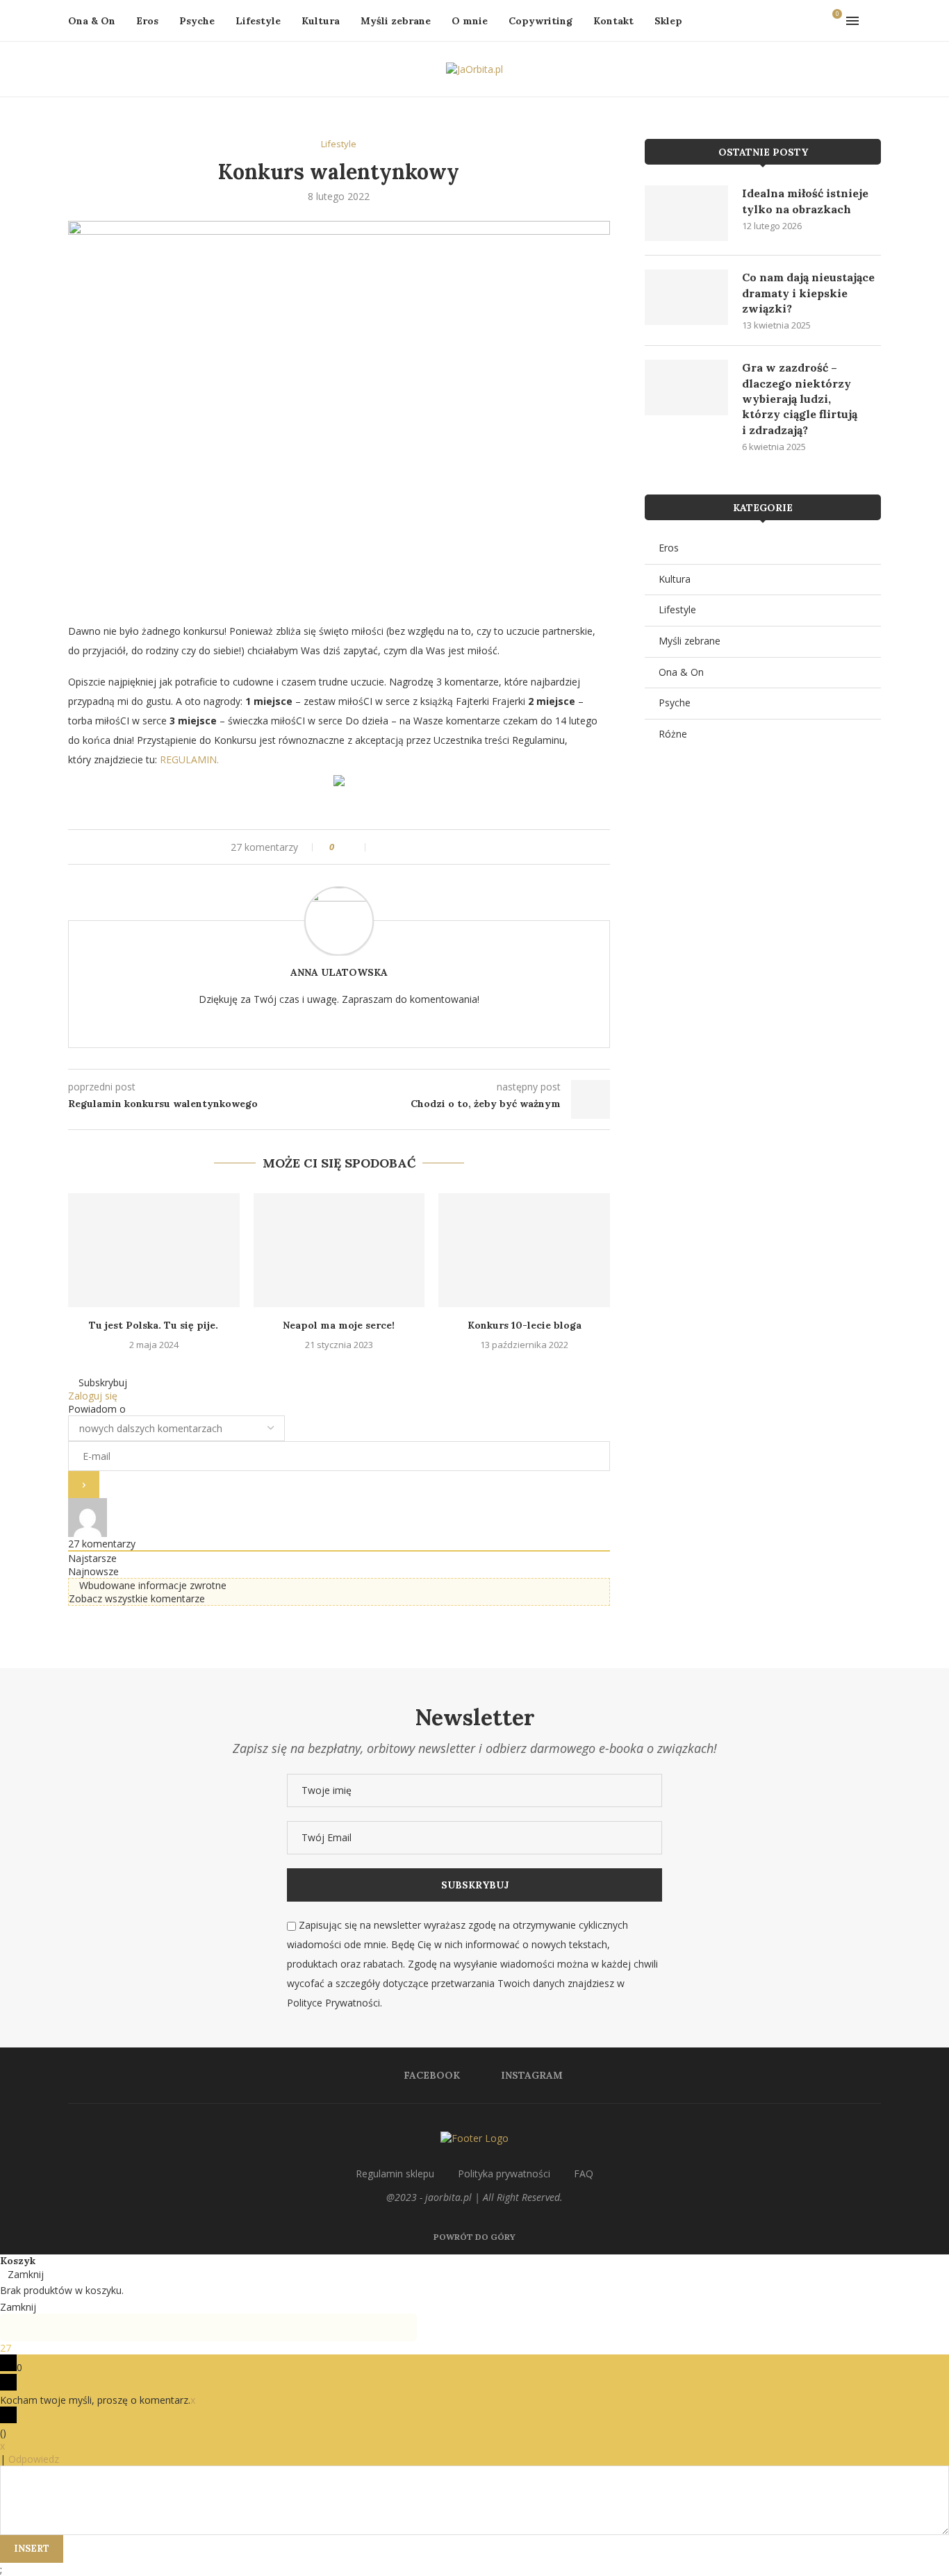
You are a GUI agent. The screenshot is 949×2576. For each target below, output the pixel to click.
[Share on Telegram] (416, 847)
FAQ (584, 2174)
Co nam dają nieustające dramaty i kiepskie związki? (808, 293)
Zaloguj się (93, 1396)
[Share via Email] (455, 847)
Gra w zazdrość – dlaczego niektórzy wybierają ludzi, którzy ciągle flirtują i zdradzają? (800, 399)
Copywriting (540, 21)
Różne (673, 734)
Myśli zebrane (396, 21)
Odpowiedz (34, 2459)
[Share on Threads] (429, 847)
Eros (147, 21)
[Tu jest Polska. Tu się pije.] (154, 1250)
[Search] (874, 21)
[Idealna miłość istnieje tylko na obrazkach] (686, 213)
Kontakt (613, 21)
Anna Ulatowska (339, 972)
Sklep (668, 21)
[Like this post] (356, 847)
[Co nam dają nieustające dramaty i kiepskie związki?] (686, 297)
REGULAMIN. (189, 759)
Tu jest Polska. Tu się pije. (154, 1325)
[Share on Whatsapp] (403, 847)
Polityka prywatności (504, 2174)
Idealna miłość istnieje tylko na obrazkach (805, 201)
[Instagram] (812, 21)
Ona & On (92, 21)
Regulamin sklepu (395, 2174)
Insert (32, 2549)
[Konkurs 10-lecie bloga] (524, 1250)
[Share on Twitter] (389, 847)
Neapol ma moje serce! (339, 1325)
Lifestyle (258, 21)
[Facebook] (798, 21)
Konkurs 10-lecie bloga (525, 1325)
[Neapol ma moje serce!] (339, 1250)
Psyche (197, 21)
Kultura (321, 21)
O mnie (470, 21)
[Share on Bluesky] (442, 847)
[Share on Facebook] (376, 847)
